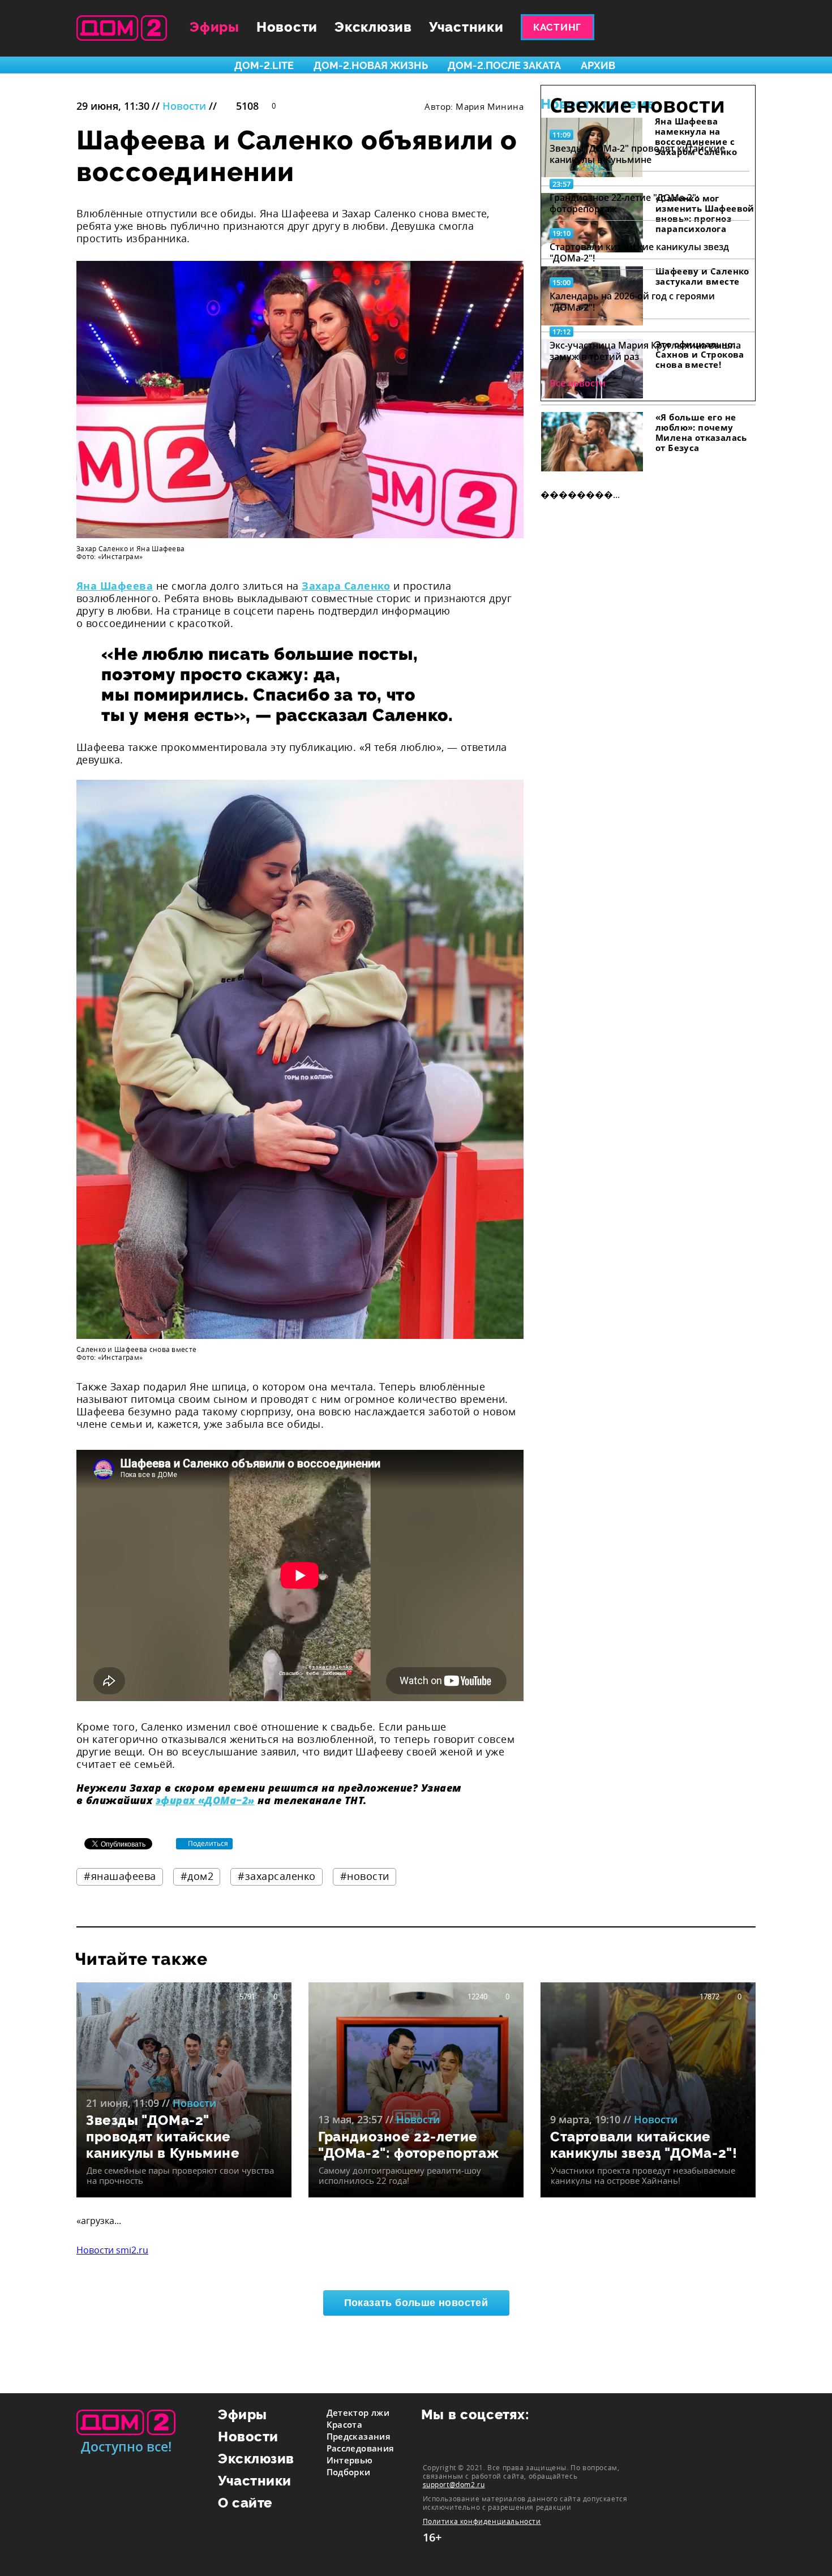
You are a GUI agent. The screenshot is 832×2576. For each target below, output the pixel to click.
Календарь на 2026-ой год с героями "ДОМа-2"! (632, 302)
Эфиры (215, 27)
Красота (345, 2424)
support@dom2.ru (454, 2484)
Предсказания (359, 2436)
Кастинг (557, 27)
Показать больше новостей (416, 2303)
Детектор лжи (358, 2412)
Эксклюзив (373, 27)
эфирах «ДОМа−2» (205, 1800)
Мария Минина (490, 106)
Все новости (578, 383)
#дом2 (197, 1876)
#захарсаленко (277, 1876)
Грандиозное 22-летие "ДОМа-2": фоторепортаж (624, 203)
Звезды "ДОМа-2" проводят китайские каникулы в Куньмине (637, 154)
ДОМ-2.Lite (264, 65)
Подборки (349, 2472)
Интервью (350, 2460)
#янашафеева (120, 1876)
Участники (466, 27)
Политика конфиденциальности (482, 2521)
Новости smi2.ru (112, 2250)
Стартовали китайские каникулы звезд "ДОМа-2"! (639, 252)
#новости (365, 1876)
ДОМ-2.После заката (504, 65)
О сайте (245, 2503)
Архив (598, 65)
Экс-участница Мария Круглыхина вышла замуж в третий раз (645, 351)
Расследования (361, 2448)
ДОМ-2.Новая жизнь (371, 65)
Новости (287, 27)
